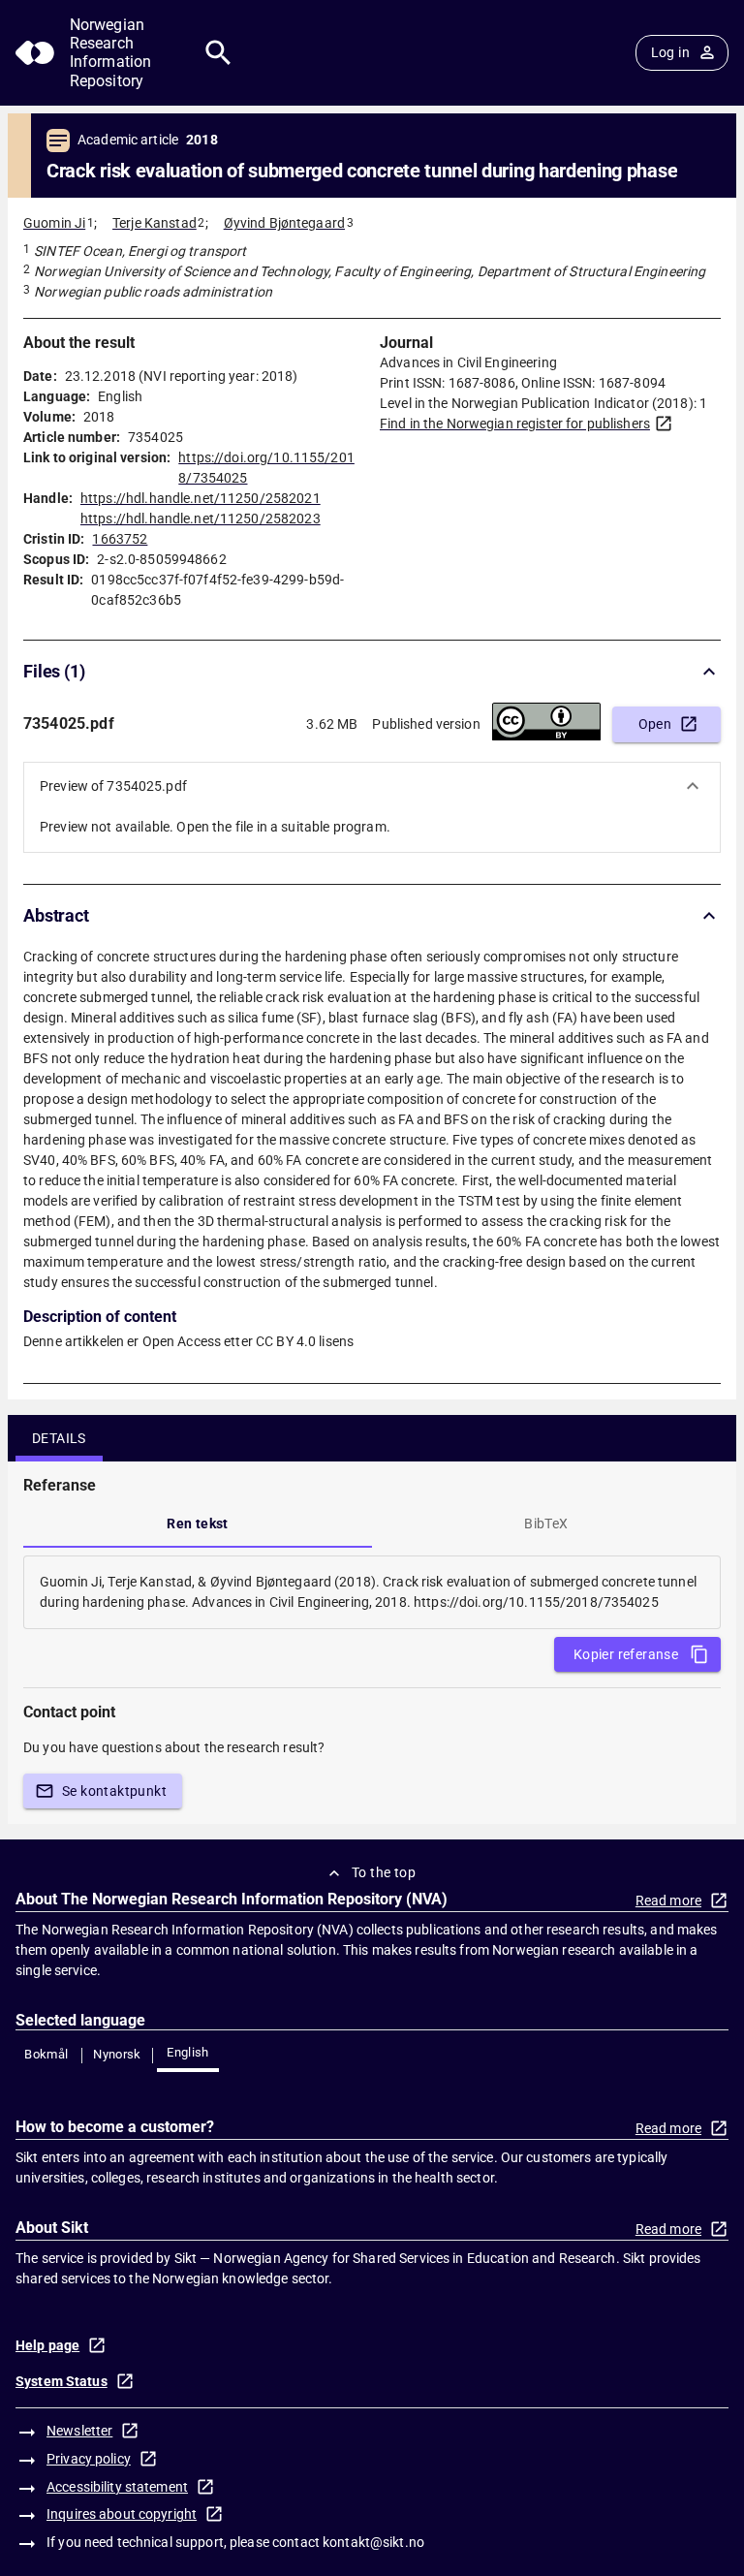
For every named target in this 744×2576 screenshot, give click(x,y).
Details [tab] (59, 1438)
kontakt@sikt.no (373, 2542)
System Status (62, 2381)
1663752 (120, 539)
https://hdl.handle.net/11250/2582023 (201, 518)
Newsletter (79, 2431)
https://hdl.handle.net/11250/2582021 (201, 498)
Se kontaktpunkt (114, 1791)
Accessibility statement (117, 2487)
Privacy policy (89, 2459)
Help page (47, 2345)
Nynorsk (117, 2054)
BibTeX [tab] (546, 1524)
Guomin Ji (54, 223)
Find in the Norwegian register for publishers (515, 424)
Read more (668, 1901)
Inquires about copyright (122, 2514)
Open (655, 724)
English (188, 2052)
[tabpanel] (372, 1592)
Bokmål (46, 2054)
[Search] (218, 53)
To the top (384, 1872)
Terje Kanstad (155, 223)
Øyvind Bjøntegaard (284, 223)
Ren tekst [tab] (198, 1524)
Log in (670, 52)
